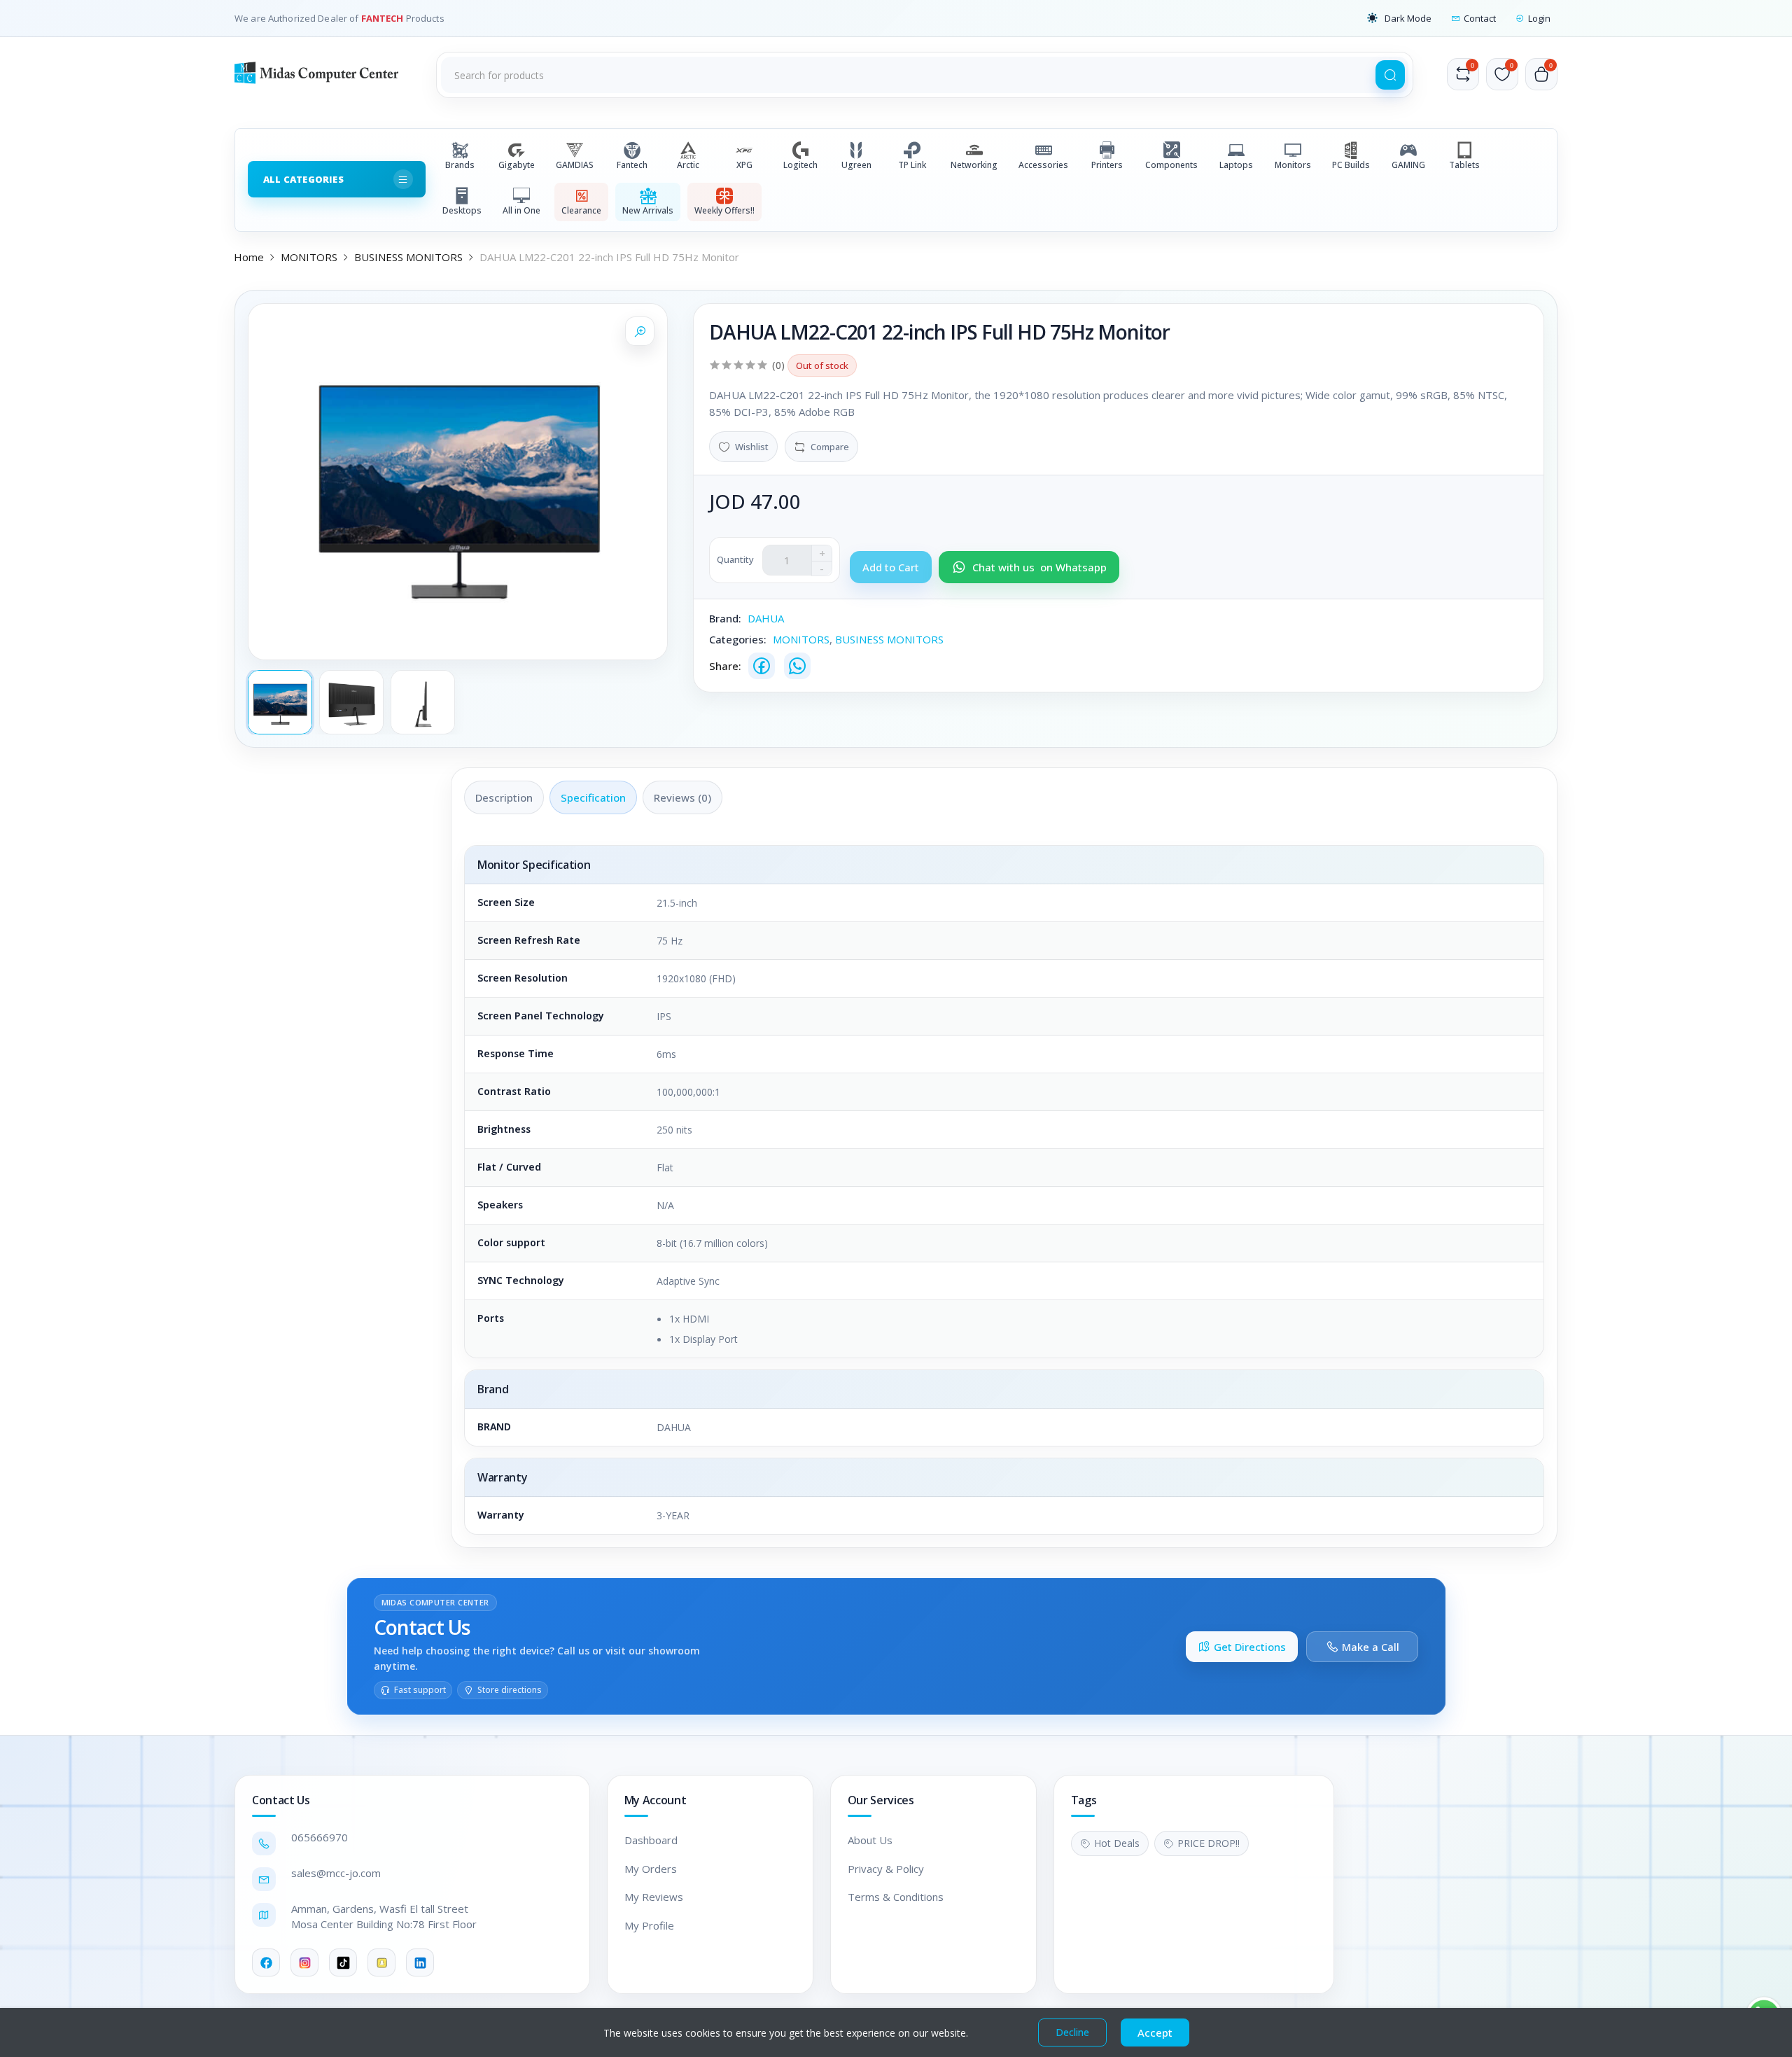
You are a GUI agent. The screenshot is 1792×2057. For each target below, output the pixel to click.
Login (1539, 18)
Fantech (632, 165)
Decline (1072, 2032)
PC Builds (1351, 165)
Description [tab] (504, 797)
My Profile (649, 1925)
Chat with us (1039, 567)
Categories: (738, 639)
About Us (870, 1840)
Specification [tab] (593, 797)
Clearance (581, 210)
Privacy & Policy (886, 1869)
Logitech (800, 165)
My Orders (651, 1869)
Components (1171, 165)
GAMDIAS (575, 165)
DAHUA (766, 618)
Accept (1155, 2032)
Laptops (1236, 165)
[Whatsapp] (797, 666)
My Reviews (654, 1897)
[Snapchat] (381, 1962)
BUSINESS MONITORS (408, 257)
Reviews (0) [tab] (682, 797)
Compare (830, 447)
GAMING (1408, 165)
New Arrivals (648, 210)
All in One (521, 210)
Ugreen (856, 165)
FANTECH (384, 18)
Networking (974, 165)
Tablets (1464, 165)
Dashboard (651, 1840)
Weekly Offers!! (724, 210)
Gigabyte (517, 165)
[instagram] (304, 1962)
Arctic (688, 165)
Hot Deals (1117, 1843)
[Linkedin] (420, 1962)
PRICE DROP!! (1209, 1843)
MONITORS (309, 257)
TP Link (912, 165)
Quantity (735, 559)
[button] (1399, 18)
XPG (744, 165)
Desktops (462, 210)
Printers (1107, 165)
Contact (1480, 18)
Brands (460, 165)
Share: (725, 666)
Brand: (725, 618)
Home (249, 257)
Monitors (1293, 165)
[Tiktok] (343, 1962)
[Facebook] (762, 666)
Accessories (1043, 165)
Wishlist (752, 447)
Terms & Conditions (896, 1897)
